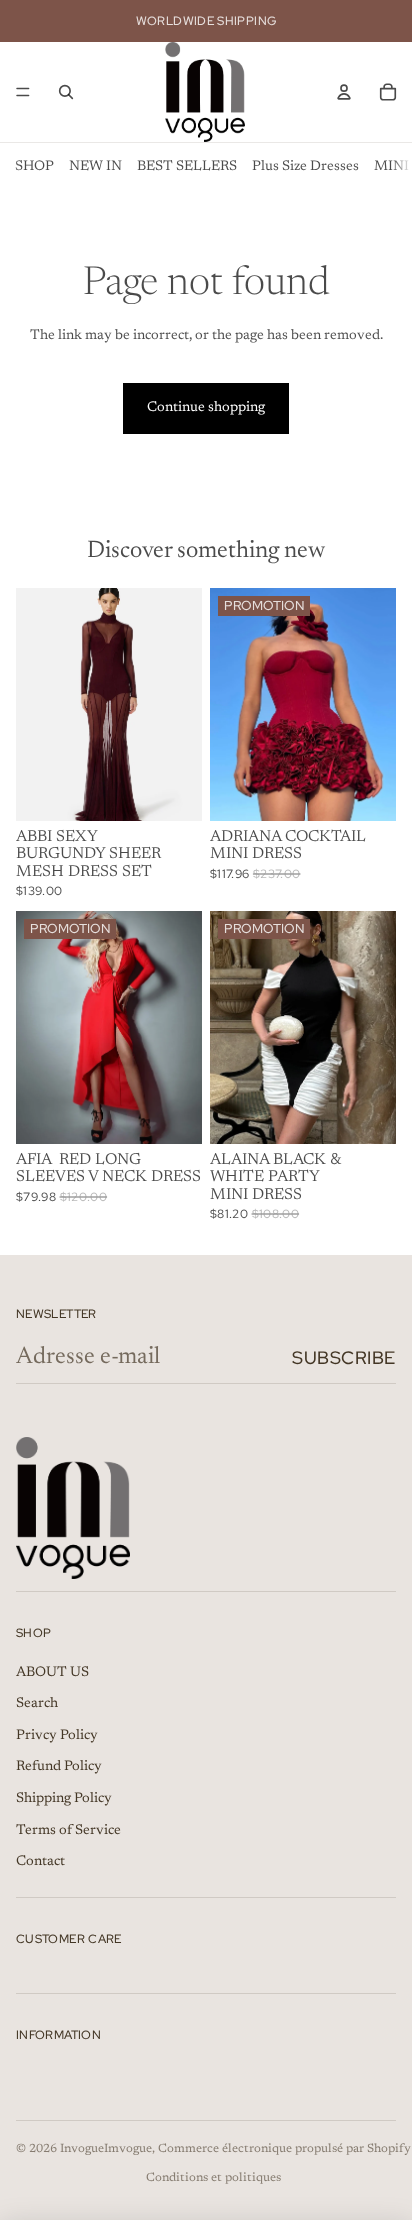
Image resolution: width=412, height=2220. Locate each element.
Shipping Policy (64, 1799)
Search (37, 1704)
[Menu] (23, 92)
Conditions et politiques (213, 2178)
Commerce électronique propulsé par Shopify (284, 2149)
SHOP (34, 167)
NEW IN (95, 167)
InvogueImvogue (106, 2149)
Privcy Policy (57, 1736)
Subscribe (344, 1357)
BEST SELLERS (187, 167)
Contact (40, 1862)
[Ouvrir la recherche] (66, 92)
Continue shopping (206, 408)
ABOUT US (52, 1673)
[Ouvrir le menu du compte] (344, 92)
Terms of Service (68, 1831)
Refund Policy (59, 1767)
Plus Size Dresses (305, 167)
